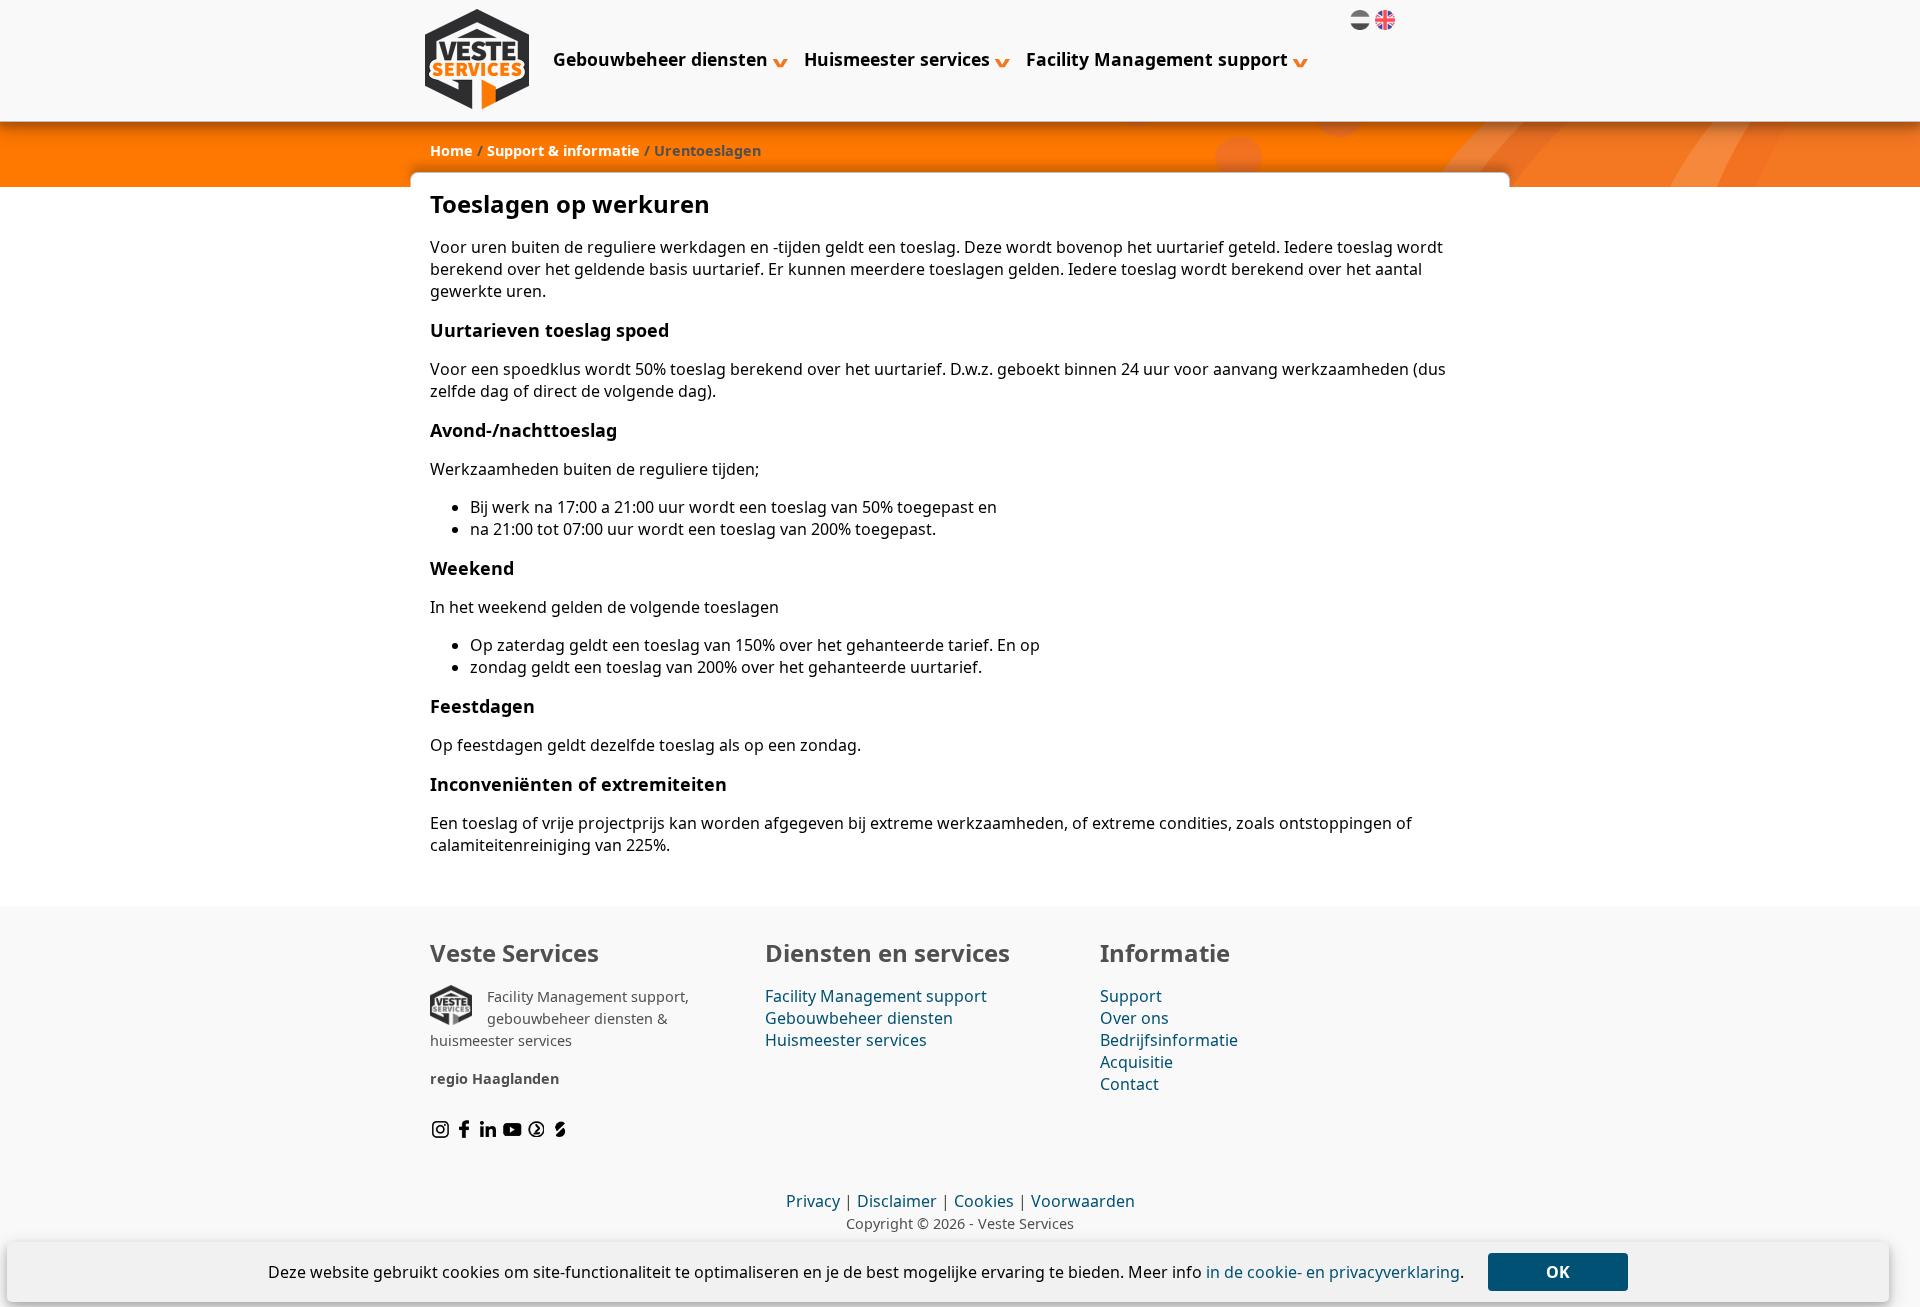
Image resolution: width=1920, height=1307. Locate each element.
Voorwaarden (1083, 1201)
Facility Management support (1159, 59)
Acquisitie (1136, 1062)
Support (1131, 996)
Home (451, 150)
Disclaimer (897, 1201)
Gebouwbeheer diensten (663, 59)
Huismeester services (899, 59)
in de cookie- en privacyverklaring (1333, 1272)
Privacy (813, 1201)
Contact (1129, 1084)
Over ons (1134, 1018)
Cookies (984, 1201)
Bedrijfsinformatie (1169, 1040)
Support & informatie (563, 150)
